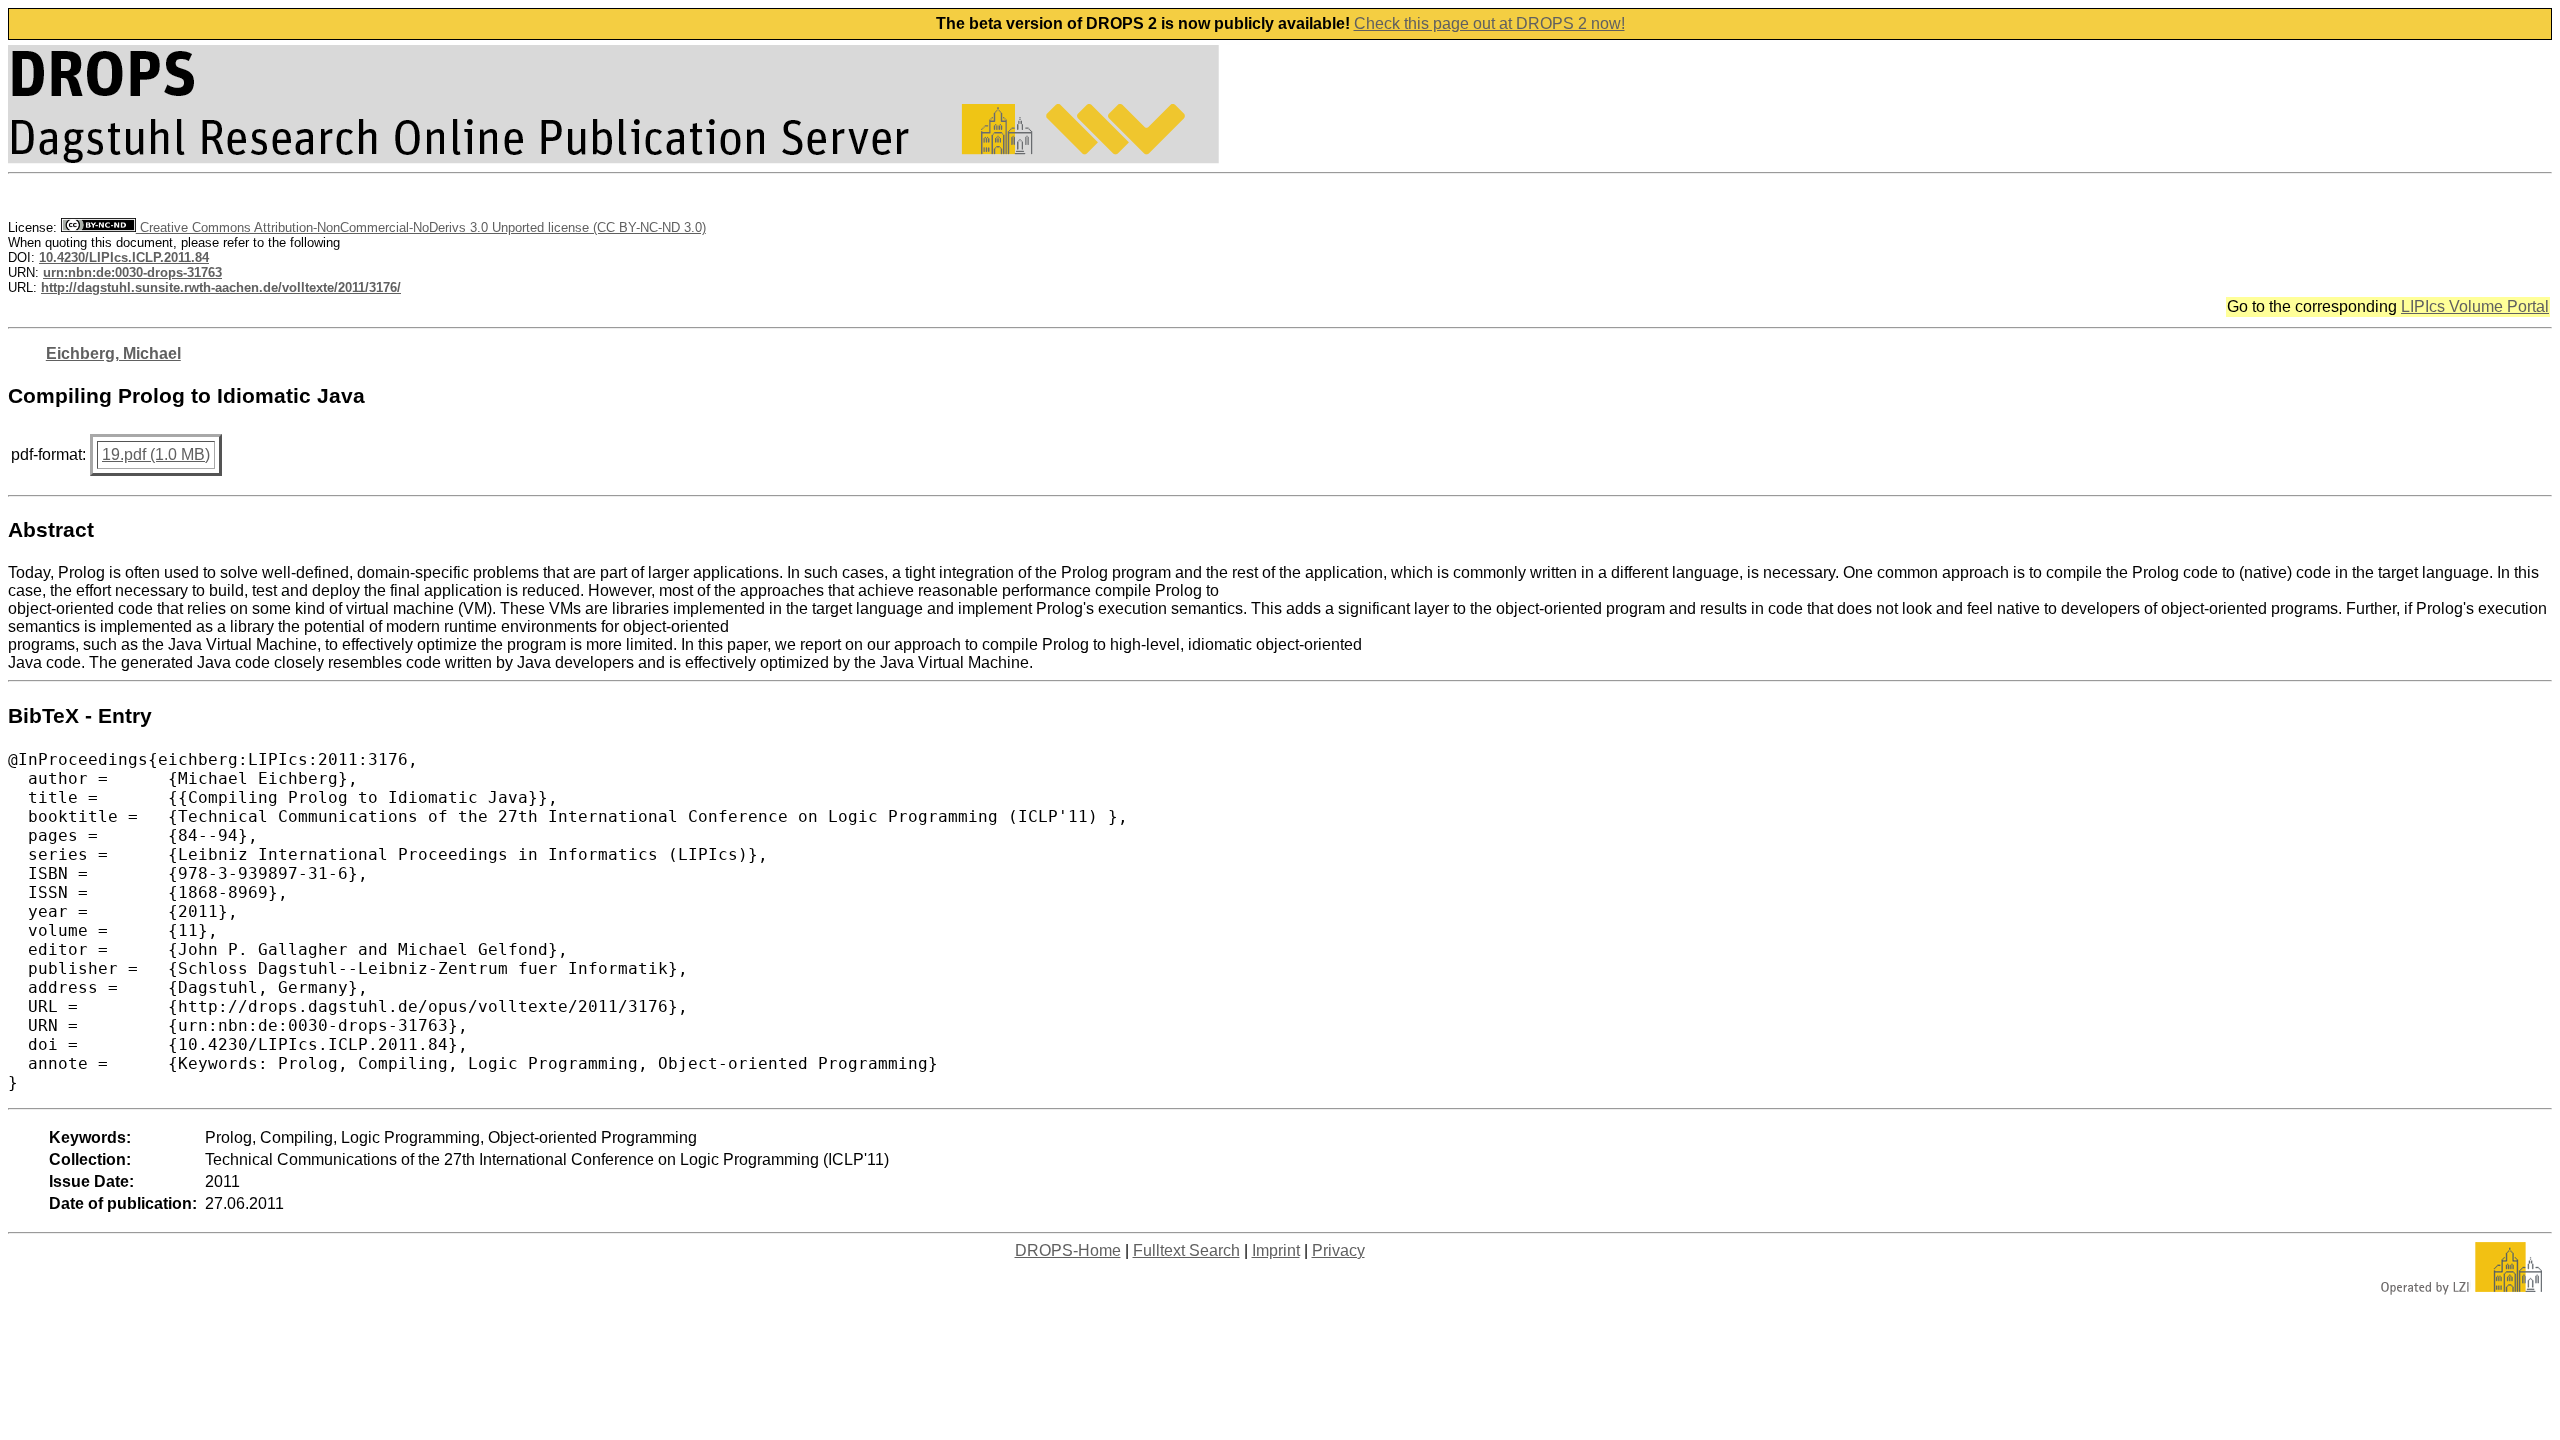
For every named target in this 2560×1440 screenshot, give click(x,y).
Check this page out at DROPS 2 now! (1489, 23)
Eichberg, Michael (113, 353)
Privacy (1338, 1250)
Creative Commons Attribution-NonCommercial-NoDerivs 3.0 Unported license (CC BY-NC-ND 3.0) (421, 227)
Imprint (1276, 1250)
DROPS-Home (1068, 1250)
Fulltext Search (1186, 1250)
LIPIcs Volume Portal (2475, 306)
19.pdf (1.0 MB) (156, 454)
